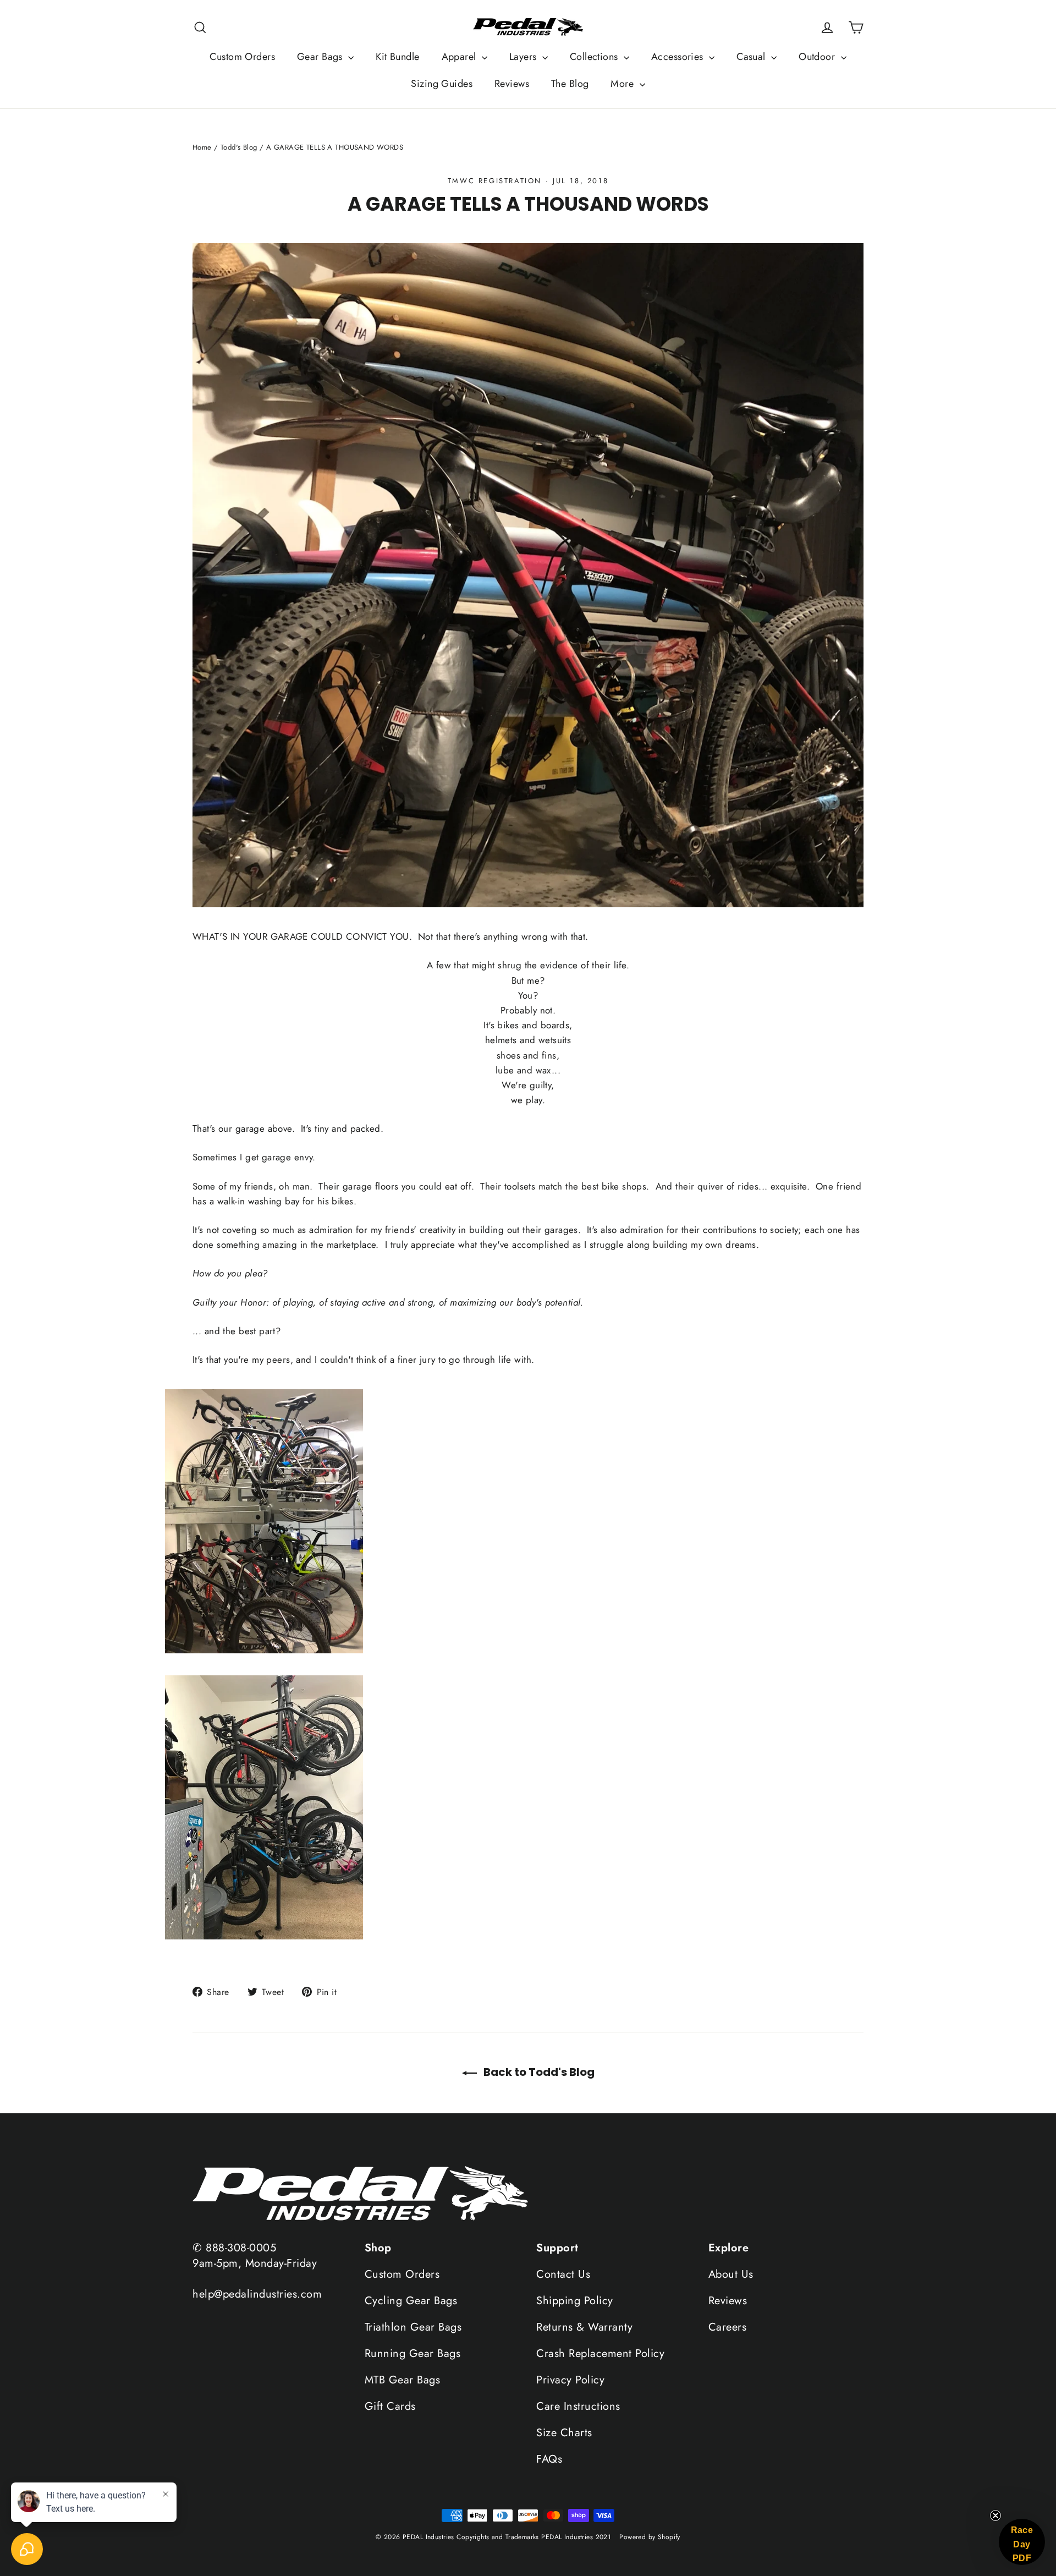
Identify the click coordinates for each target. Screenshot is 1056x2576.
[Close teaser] (996, 2515)
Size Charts (564, 2433)
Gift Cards (390, 2406)
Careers (728, 2327)
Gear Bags (321, 57)
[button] (1022, 2542)
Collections (595, 57)
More (623, 84)
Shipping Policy (575, 2301)
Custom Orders (242, 57)
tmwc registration (495, 181)
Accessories (679, 57)
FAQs (549, 2459)
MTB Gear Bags (403, 2380)
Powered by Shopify (650, 2537)
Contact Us (563, 2274)
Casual (752, 57)
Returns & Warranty (584, 2327)
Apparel (460, 57)
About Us (731, 2274)
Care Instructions (578, 2406)
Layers (524, 57)
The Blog (570, 84)
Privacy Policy (570, 2380)
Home (202, 147)
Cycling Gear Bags (411, 2301)
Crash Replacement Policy (600, 2353)
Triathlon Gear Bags (413, 2327)
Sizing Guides (442, 84)
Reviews (512, 84)
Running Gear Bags (413, 2353)
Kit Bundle (397, 57)
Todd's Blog (239, 147)
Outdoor (818, 57)
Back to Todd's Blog (538, 2072)
